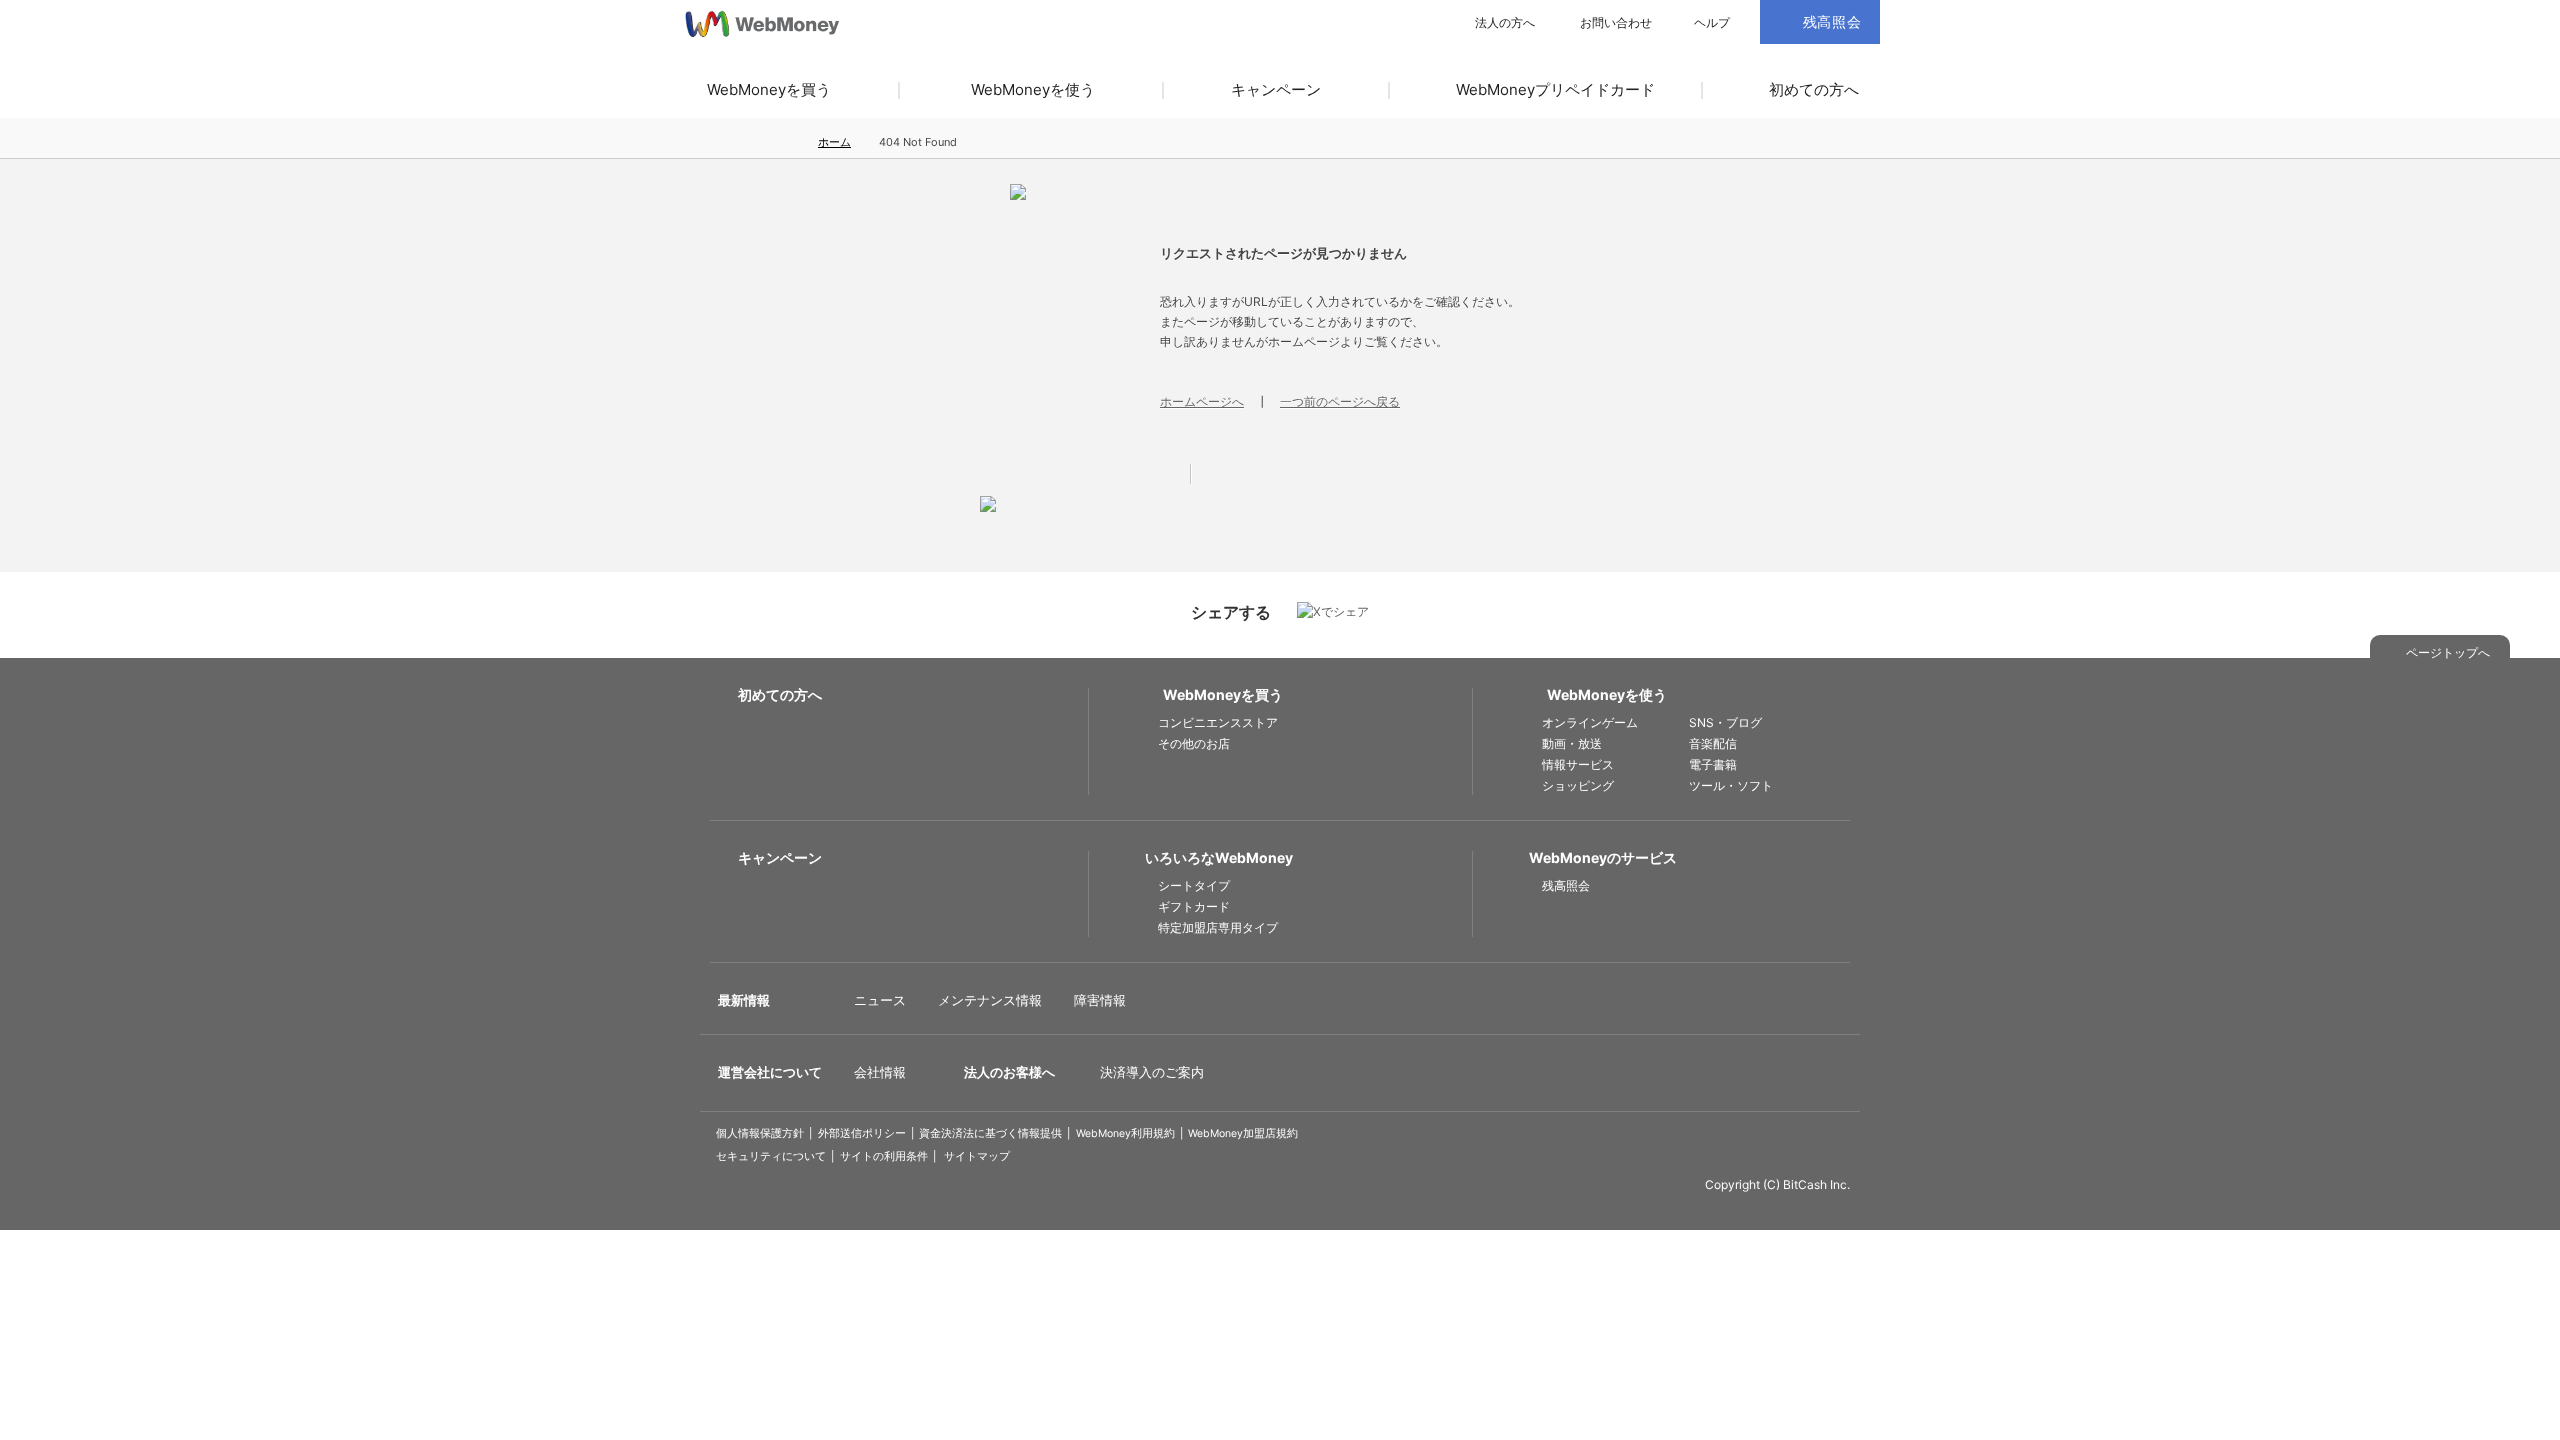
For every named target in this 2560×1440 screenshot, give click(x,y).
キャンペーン (1276, 89)
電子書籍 (1713, 764)
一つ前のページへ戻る (1340, 401)
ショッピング (1578, 785)
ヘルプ (1712, 23)
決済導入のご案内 (1152, 1072)
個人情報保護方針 (760, 1133)
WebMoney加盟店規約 (1243, 1133)
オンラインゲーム (1590, 722)
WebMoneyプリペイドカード (1555, 89)
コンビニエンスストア (1218, 722)
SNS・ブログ (1725, 722)
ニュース (880, 1000)
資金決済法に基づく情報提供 (990, 1133)
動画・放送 (1572, 743)
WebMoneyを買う (769, 89)
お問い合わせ (1616, 23)
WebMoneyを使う (1033, 89)
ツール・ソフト (1731, 785)
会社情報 (880, 1072)
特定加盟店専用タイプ (1218, 927)
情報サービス (1578, 764)
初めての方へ (1814, 89)
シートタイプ (1194, 885)
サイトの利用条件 (884, 1156)
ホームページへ (1202, 401)
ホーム (834, 142)
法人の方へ (1505, 23)
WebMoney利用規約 (1125, 1133)
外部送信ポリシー (862, 1133)
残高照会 (1566, 885)
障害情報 (1100, 1000)
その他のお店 (1194, 743)
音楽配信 (1713, 743)
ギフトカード (1194, 906)
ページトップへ (2448, 652)
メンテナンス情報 (990, 1000)
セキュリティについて (771, 1156)
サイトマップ (977, 1156)
